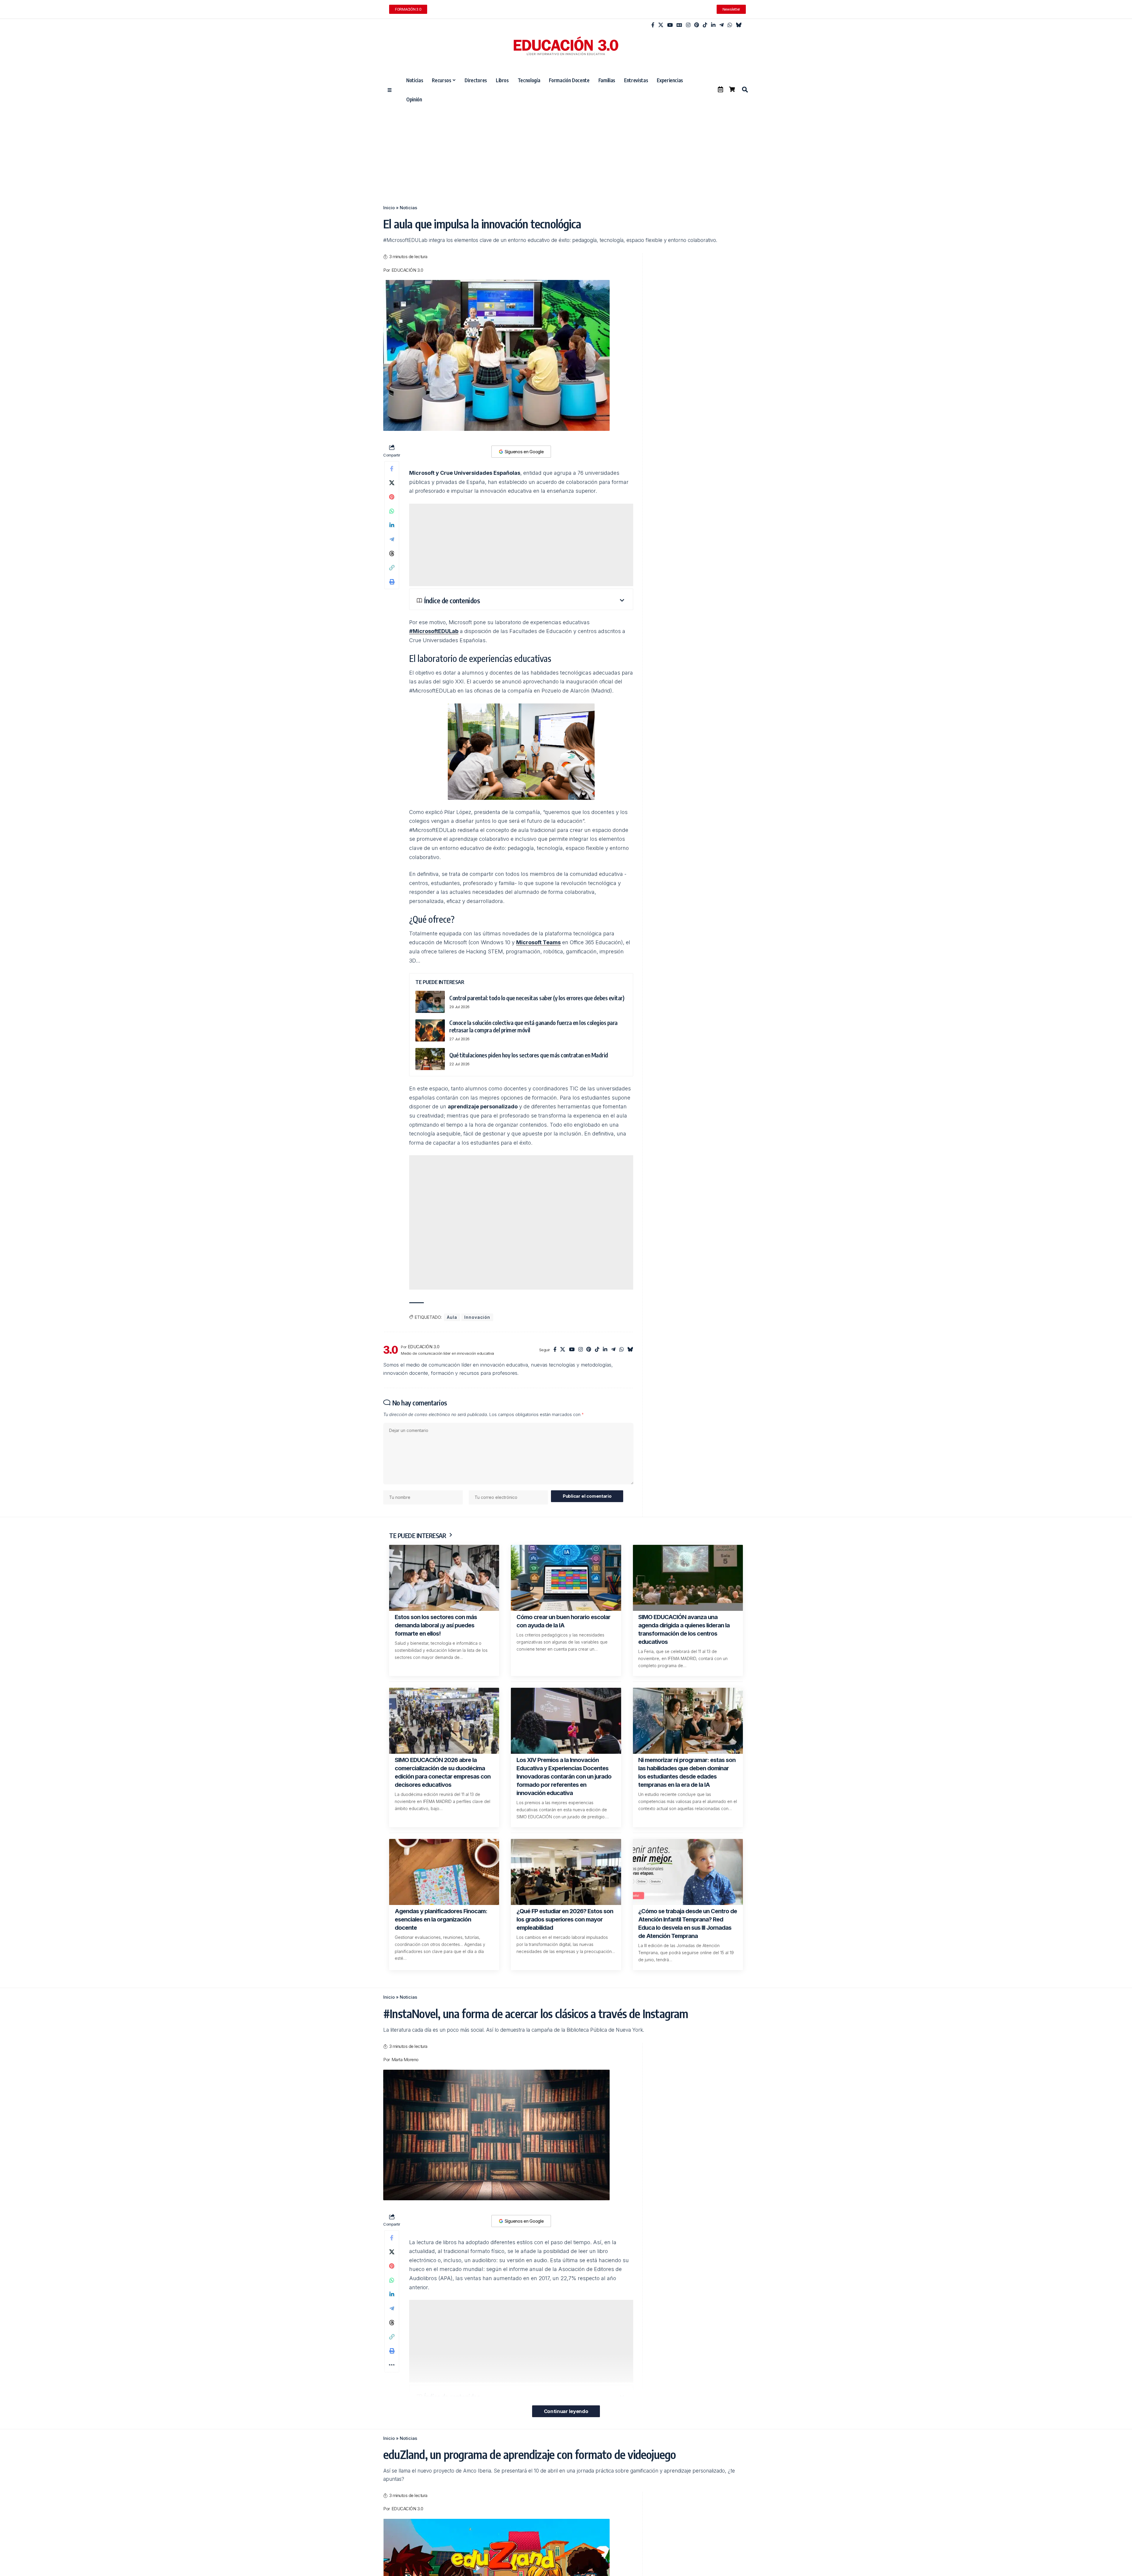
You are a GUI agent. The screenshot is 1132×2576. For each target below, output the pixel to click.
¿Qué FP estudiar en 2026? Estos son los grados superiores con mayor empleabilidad (565, 1919)
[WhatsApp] (730, 25)
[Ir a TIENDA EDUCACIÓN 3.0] (732, 89)
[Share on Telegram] (392, 539)
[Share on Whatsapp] (392, 511)
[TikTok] (705, 25)
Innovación (477, 1317)
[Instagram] (688, 25)
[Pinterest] (697, 25)
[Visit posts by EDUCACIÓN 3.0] (391, 1350)
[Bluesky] (739, 25)
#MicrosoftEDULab (434, 631)
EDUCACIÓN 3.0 (407, 270)
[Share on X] (392, 483)
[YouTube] (670, 25)
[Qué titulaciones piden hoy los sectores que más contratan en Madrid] (430, 1059)
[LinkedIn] (713, 25)
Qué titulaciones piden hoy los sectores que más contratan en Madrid (529, 1055)
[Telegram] (722, 25)
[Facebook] (653, 25)
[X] (661, 25)
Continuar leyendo (566, 2411)
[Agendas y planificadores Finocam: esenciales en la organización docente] (444, 1872)
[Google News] (679, 25)
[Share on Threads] (392, 553)
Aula (452, 1317)
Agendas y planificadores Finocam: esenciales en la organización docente (441, 1919)
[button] (745, 90)
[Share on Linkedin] (392, 525)
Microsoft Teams (538, 942)
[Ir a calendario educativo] (720, 89)
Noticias (408, 208)
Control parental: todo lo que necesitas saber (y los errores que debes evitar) (537, 998)
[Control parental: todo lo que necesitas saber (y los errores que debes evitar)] (430, 1002)
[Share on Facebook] (392, 469)
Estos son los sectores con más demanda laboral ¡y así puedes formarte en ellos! (436, 1625)
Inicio (389, 208)
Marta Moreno (405, 2060)
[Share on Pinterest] (392, 497)
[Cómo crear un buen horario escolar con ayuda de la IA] (566, 1578)
